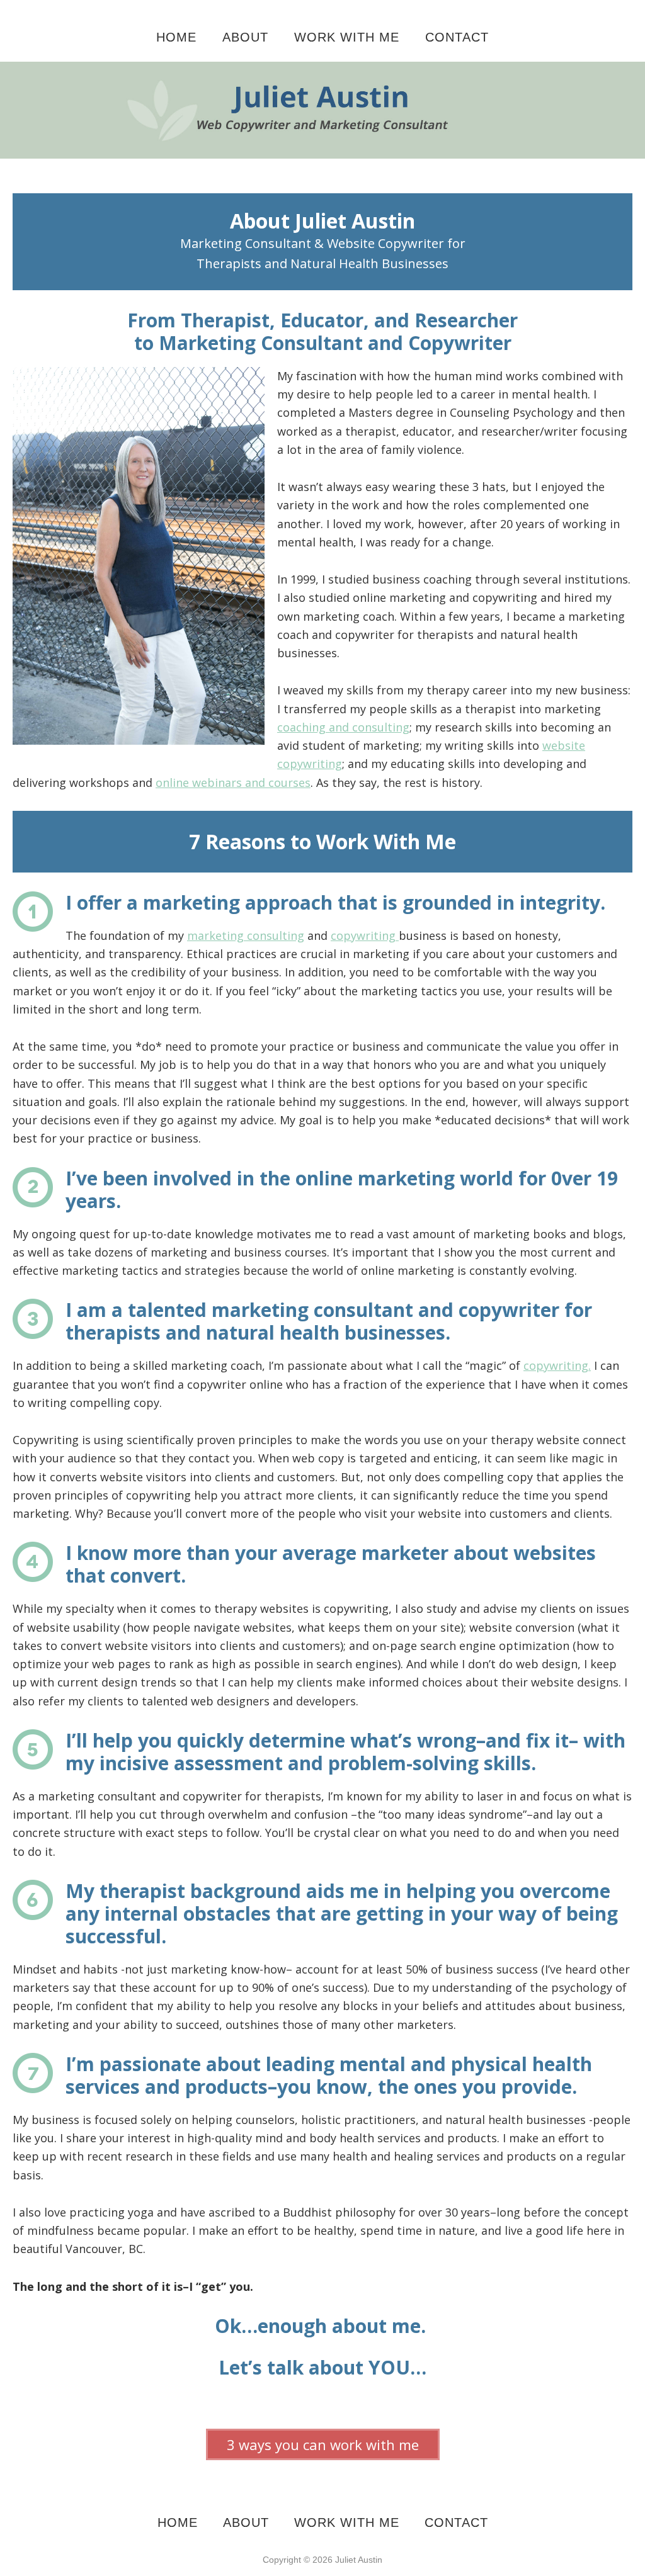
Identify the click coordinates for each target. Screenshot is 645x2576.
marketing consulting (246, 935)
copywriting (365, 935)
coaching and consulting (343, 727)
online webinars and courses (233, 782)
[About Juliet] (322, 71)
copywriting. (557, 1365)
